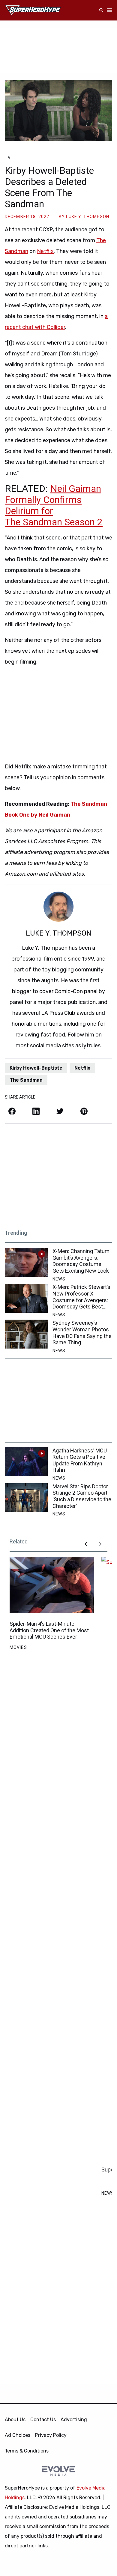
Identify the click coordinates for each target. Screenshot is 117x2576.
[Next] (100, 1544)
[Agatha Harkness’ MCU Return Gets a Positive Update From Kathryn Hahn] (26, 1462)
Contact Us (43, 2420)
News (59, 1279)
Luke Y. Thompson (88, 217)
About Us (15, 2420)
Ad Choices (18, 2435)
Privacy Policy (51, 2435)
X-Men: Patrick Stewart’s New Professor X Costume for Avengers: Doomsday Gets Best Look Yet (81, 1297)
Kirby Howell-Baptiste (36, 1068)
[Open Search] (101, 10)
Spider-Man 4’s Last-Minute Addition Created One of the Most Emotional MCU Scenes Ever (49, 1630)
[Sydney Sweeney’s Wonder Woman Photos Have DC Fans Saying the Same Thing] (26, 1334)
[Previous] (86, 1544)
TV (8, 158)
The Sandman (26, 1080)
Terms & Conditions (27, 2451)
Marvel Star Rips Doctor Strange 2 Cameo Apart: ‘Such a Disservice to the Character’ (82, 1496)
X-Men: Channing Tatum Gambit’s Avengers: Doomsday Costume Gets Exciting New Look (81, 1261)
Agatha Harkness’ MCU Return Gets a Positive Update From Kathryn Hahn (80, 1460)
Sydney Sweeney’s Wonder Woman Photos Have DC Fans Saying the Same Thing (82, 1333)
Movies (18, 1647)
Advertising (74, 2420)
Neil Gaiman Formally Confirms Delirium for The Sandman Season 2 (54, 505)
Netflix (45, 251)
